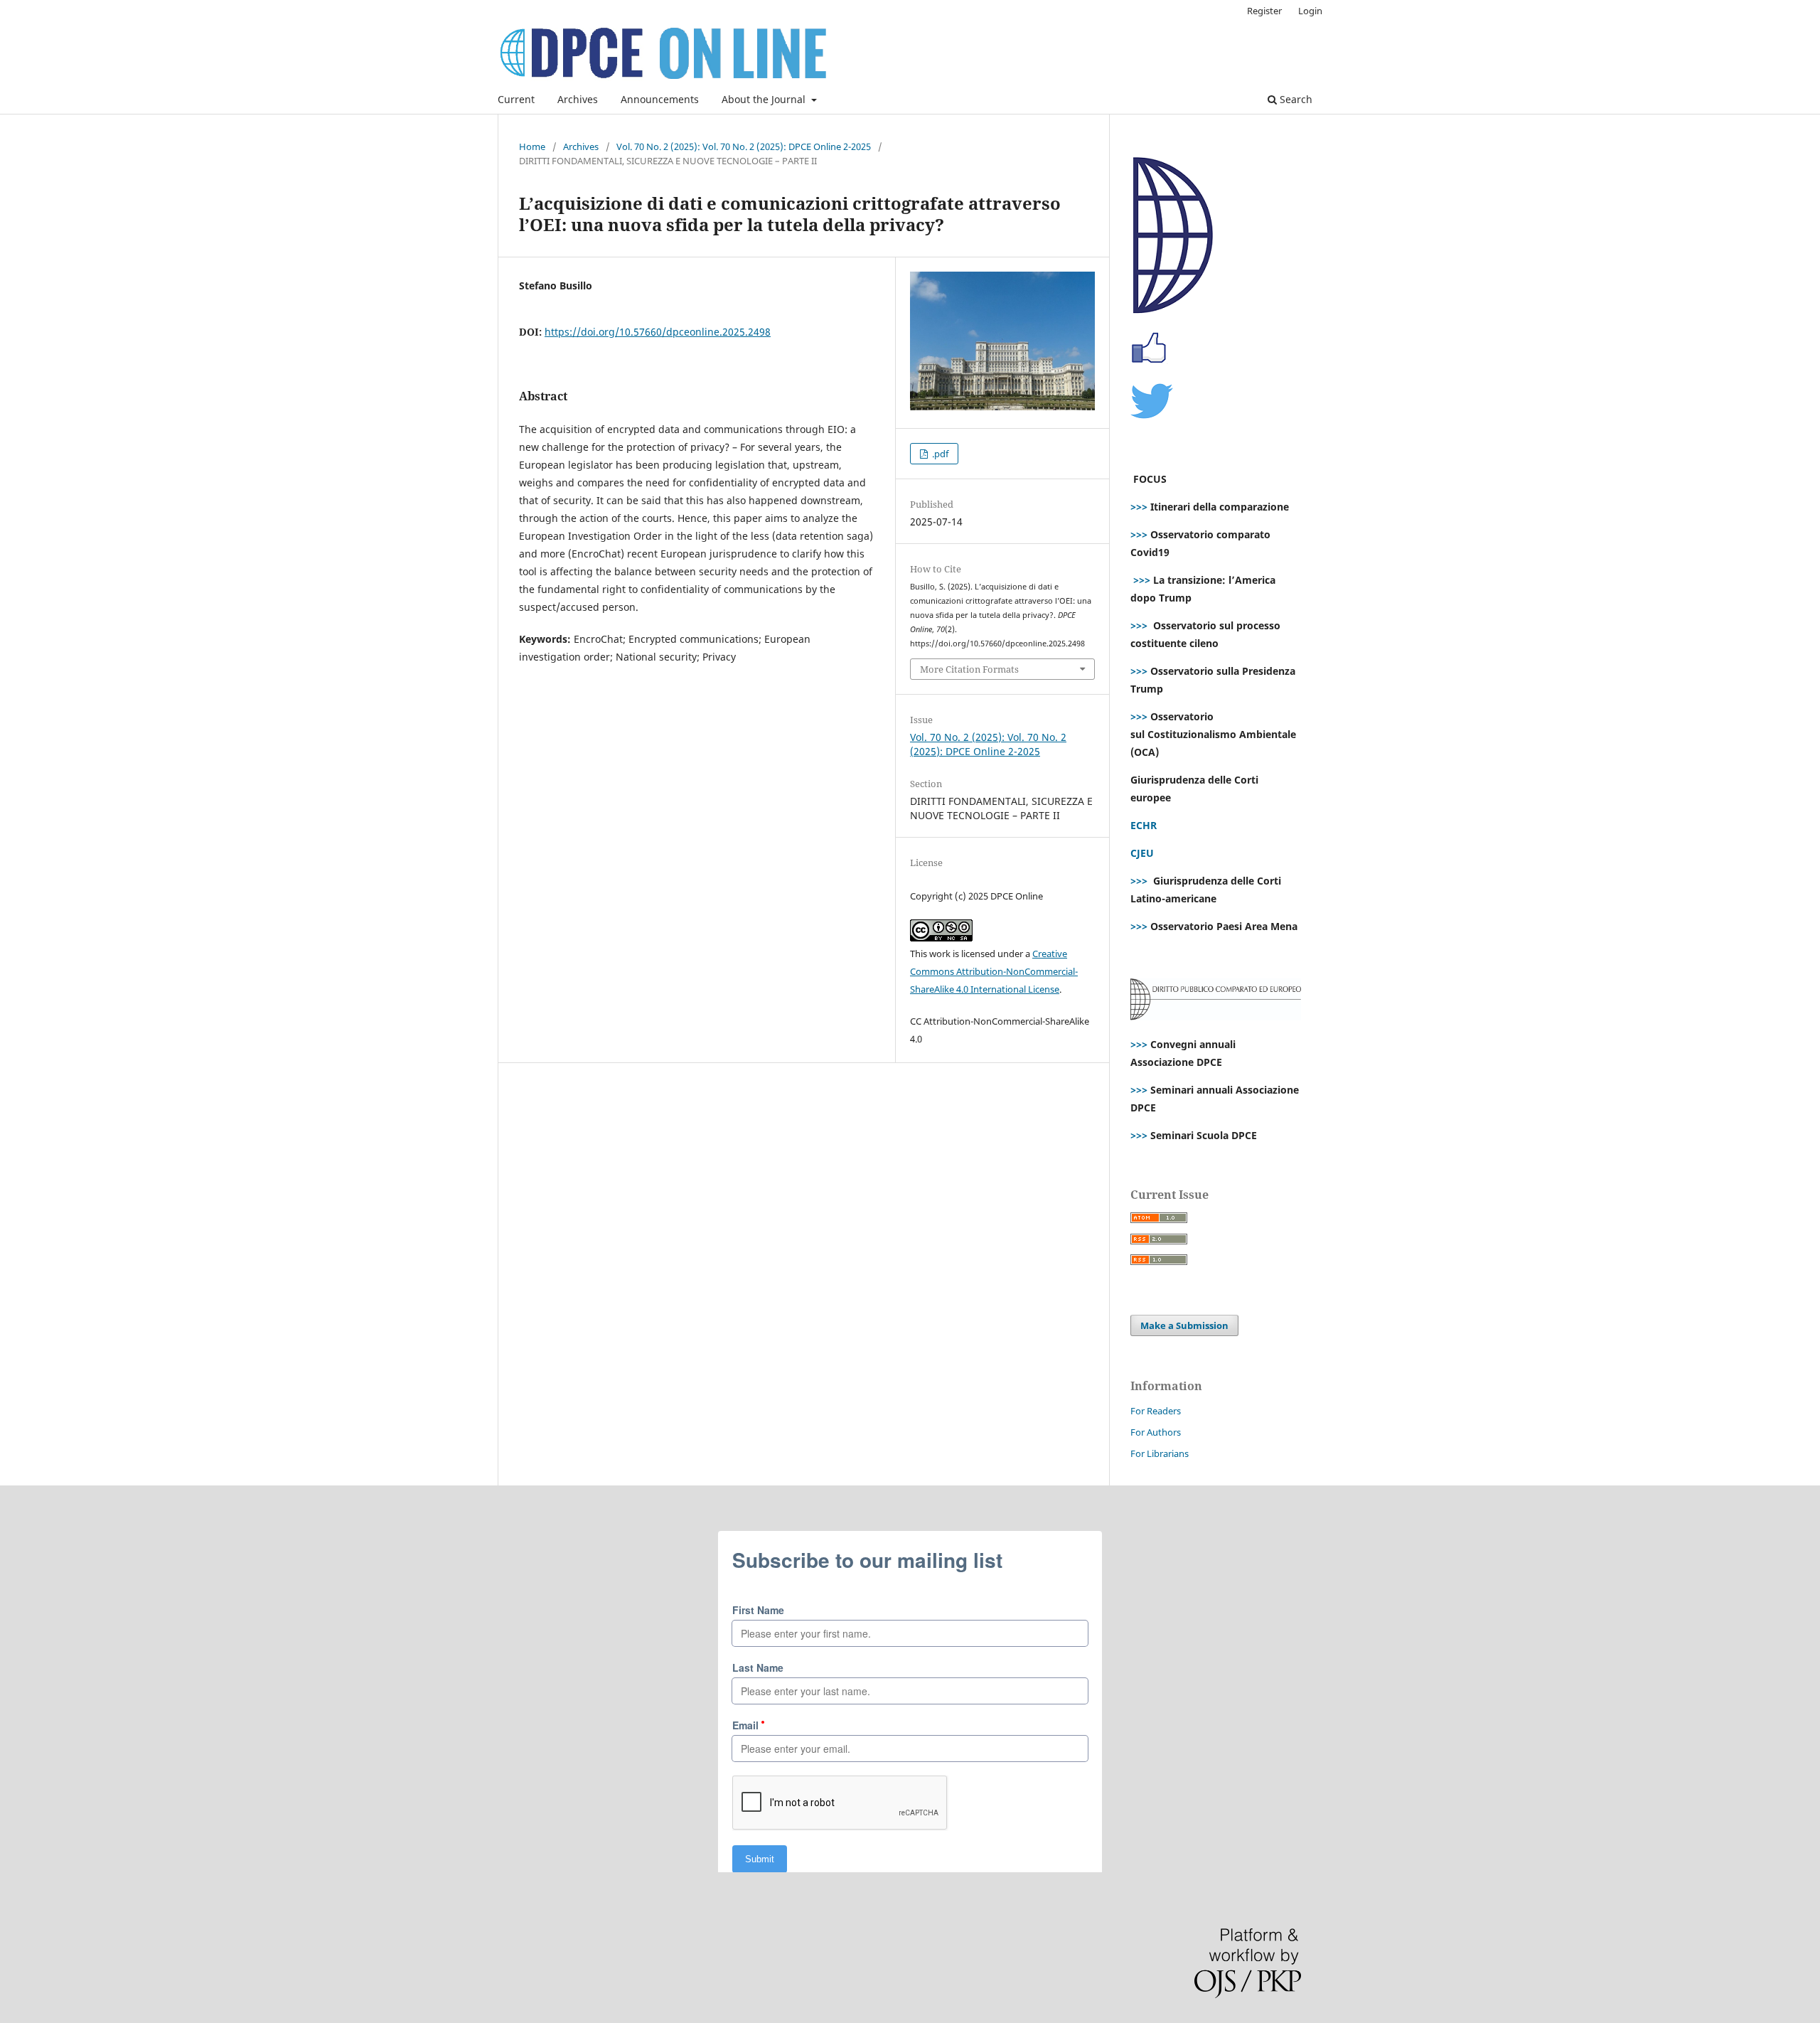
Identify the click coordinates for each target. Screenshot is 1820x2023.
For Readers (1156, 1411)
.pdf (939, 454)
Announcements (660, 99)
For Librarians (1160, 1453)
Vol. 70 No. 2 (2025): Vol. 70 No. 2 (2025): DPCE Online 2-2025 (744, 146)
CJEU (1142, 853)
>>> (1139, 507)
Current (516, 99)
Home (532, 146)
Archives (578, 99)
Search (1295, 99)
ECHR (1144, 825)
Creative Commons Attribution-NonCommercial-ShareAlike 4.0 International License (994, 971)
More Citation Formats (969, 669)
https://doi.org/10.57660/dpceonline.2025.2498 (658, 332)
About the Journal (765, 99)
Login (1310, 11)
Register (1264, 11)
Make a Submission (1184, 1325)
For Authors (1156, 1432)
